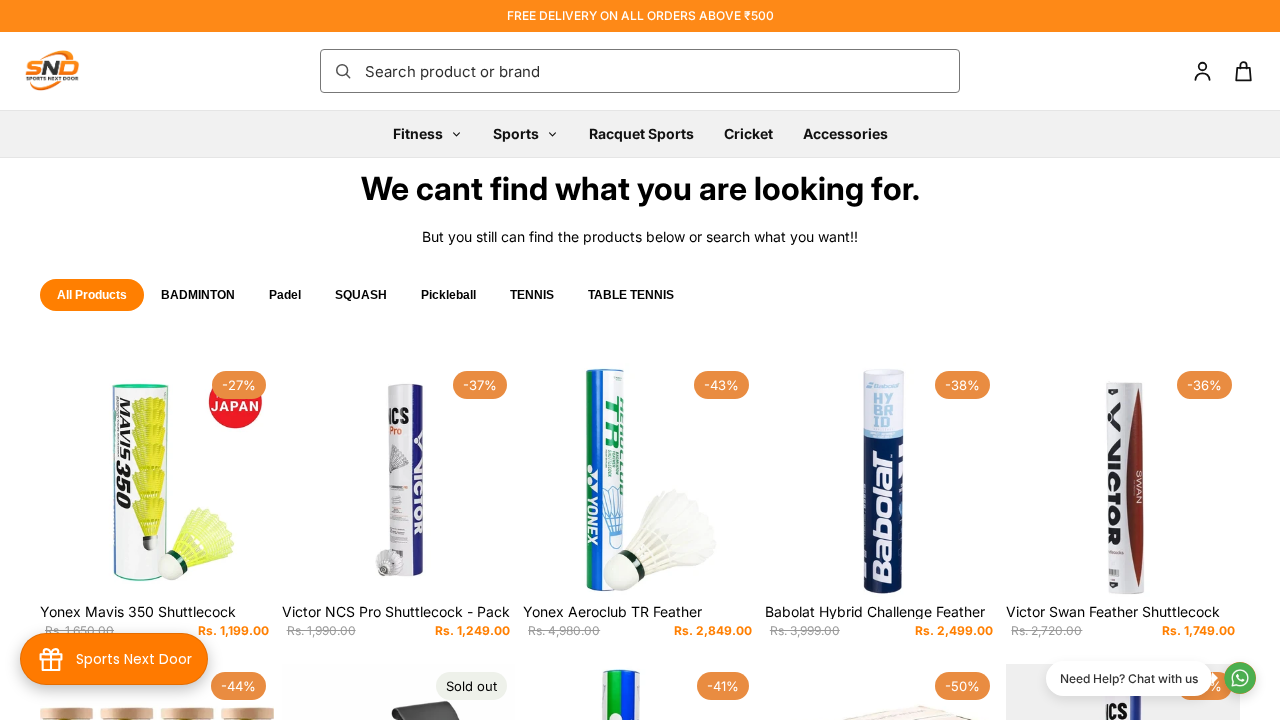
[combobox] (656, 71)
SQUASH (361, 295)
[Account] (1202, 71)
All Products (92, 295)
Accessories (845, 133)
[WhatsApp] (1240, 678)
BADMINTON (198, 295)
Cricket (748, 133)
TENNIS (532, 295)
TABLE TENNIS (631, 295)
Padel (285, 295)
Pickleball (448, 295)
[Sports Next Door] (72, 71)
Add (260, 565)
